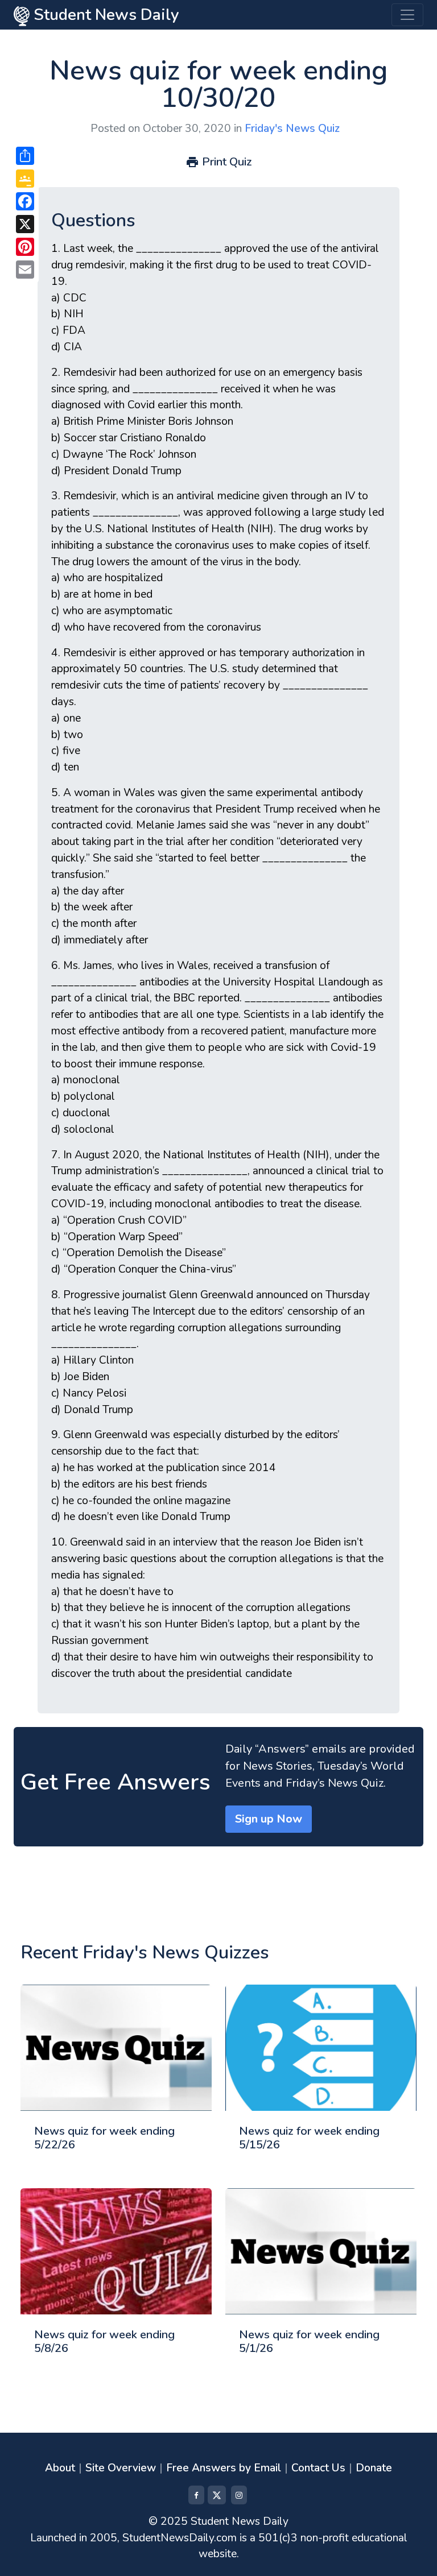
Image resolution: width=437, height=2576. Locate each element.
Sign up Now (269, 1819)
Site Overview (121, 2468)
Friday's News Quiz (292, 129)
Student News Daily (104, 15)
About (60, 2468)
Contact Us (318, 2468)
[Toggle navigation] (407, 15)
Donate (374, 2468)
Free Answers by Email (224, 2468)
